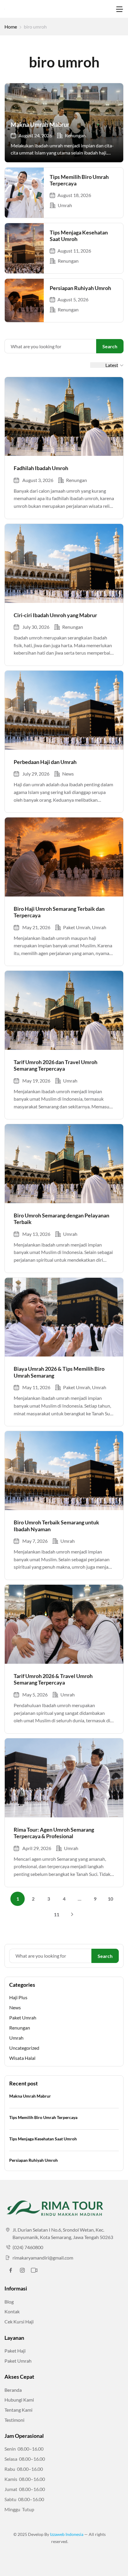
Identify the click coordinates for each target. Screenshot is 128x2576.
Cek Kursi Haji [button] (19, 2321)
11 (57, 1914)
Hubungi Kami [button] (19, 2400)
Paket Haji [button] (15, 2351)
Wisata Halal (22, 2058)
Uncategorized (24, 2048)
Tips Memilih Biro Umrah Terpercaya (43, 2117)
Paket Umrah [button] (18, 2361)
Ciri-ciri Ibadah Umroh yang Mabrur (55, 615)
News (68, 774)
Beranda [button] (13, 2390)
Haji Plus (18, 1997)
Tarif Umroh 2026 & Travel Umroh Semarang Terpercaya (53, 1679)
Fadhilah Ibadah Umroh (41, 468)
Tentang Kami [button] (18, 2410)
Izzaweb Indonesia (67, 2534)
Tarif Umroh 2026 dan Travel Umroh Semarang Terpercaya (56, 1065)
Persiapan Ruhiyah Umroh (80, 288)
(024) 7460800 (28, 2247)
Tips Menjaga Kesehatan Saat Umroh (43, 2139)
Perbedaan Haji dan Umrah (45, 762)
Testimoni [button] (14, 2420)
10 (110, 1899)
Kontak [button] (12, 2311)
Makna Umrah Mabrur (40, 125)
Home (11, 27)
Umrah (65, 205)
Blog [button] (9, 2302)
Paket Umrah (77, 927)
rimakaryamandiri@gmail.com (43, 2258)
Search (110, 346)
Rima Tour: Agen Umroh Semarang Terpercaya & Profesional (54, 1833)
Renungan (75, 135)
